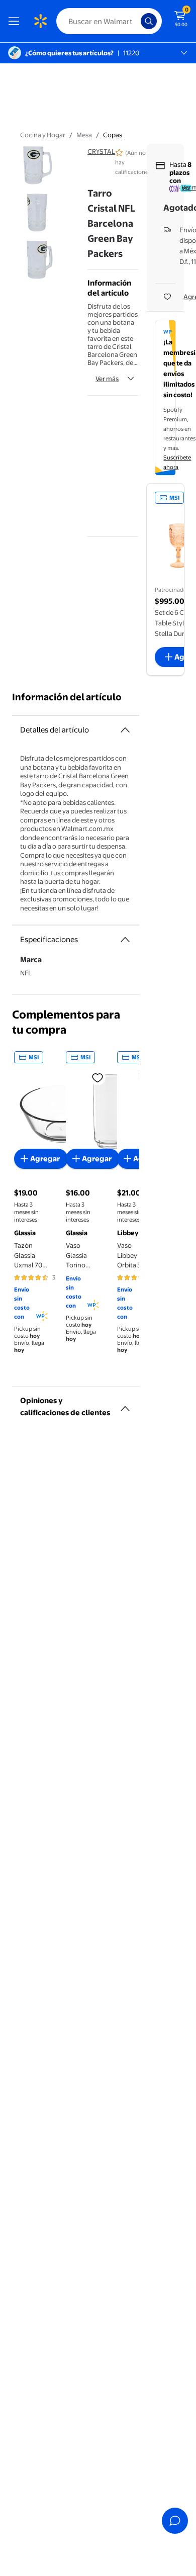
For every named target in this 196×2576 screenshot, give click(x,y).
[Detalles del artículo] (125, 730)
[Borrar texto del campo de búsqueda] (136, 21)
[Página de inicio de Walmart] (40, 21)
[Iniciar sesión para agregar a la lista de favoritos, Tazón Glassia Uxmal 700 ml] (97, 1077)
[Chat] (175, 2521)
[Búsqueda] (149, 21)
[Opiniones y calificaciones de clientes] (125, 1405)
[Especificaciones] (125, 940)
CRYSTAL (101, 151)
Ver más (107, 379)
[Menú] (16, 21)
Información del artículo (67, 697)
